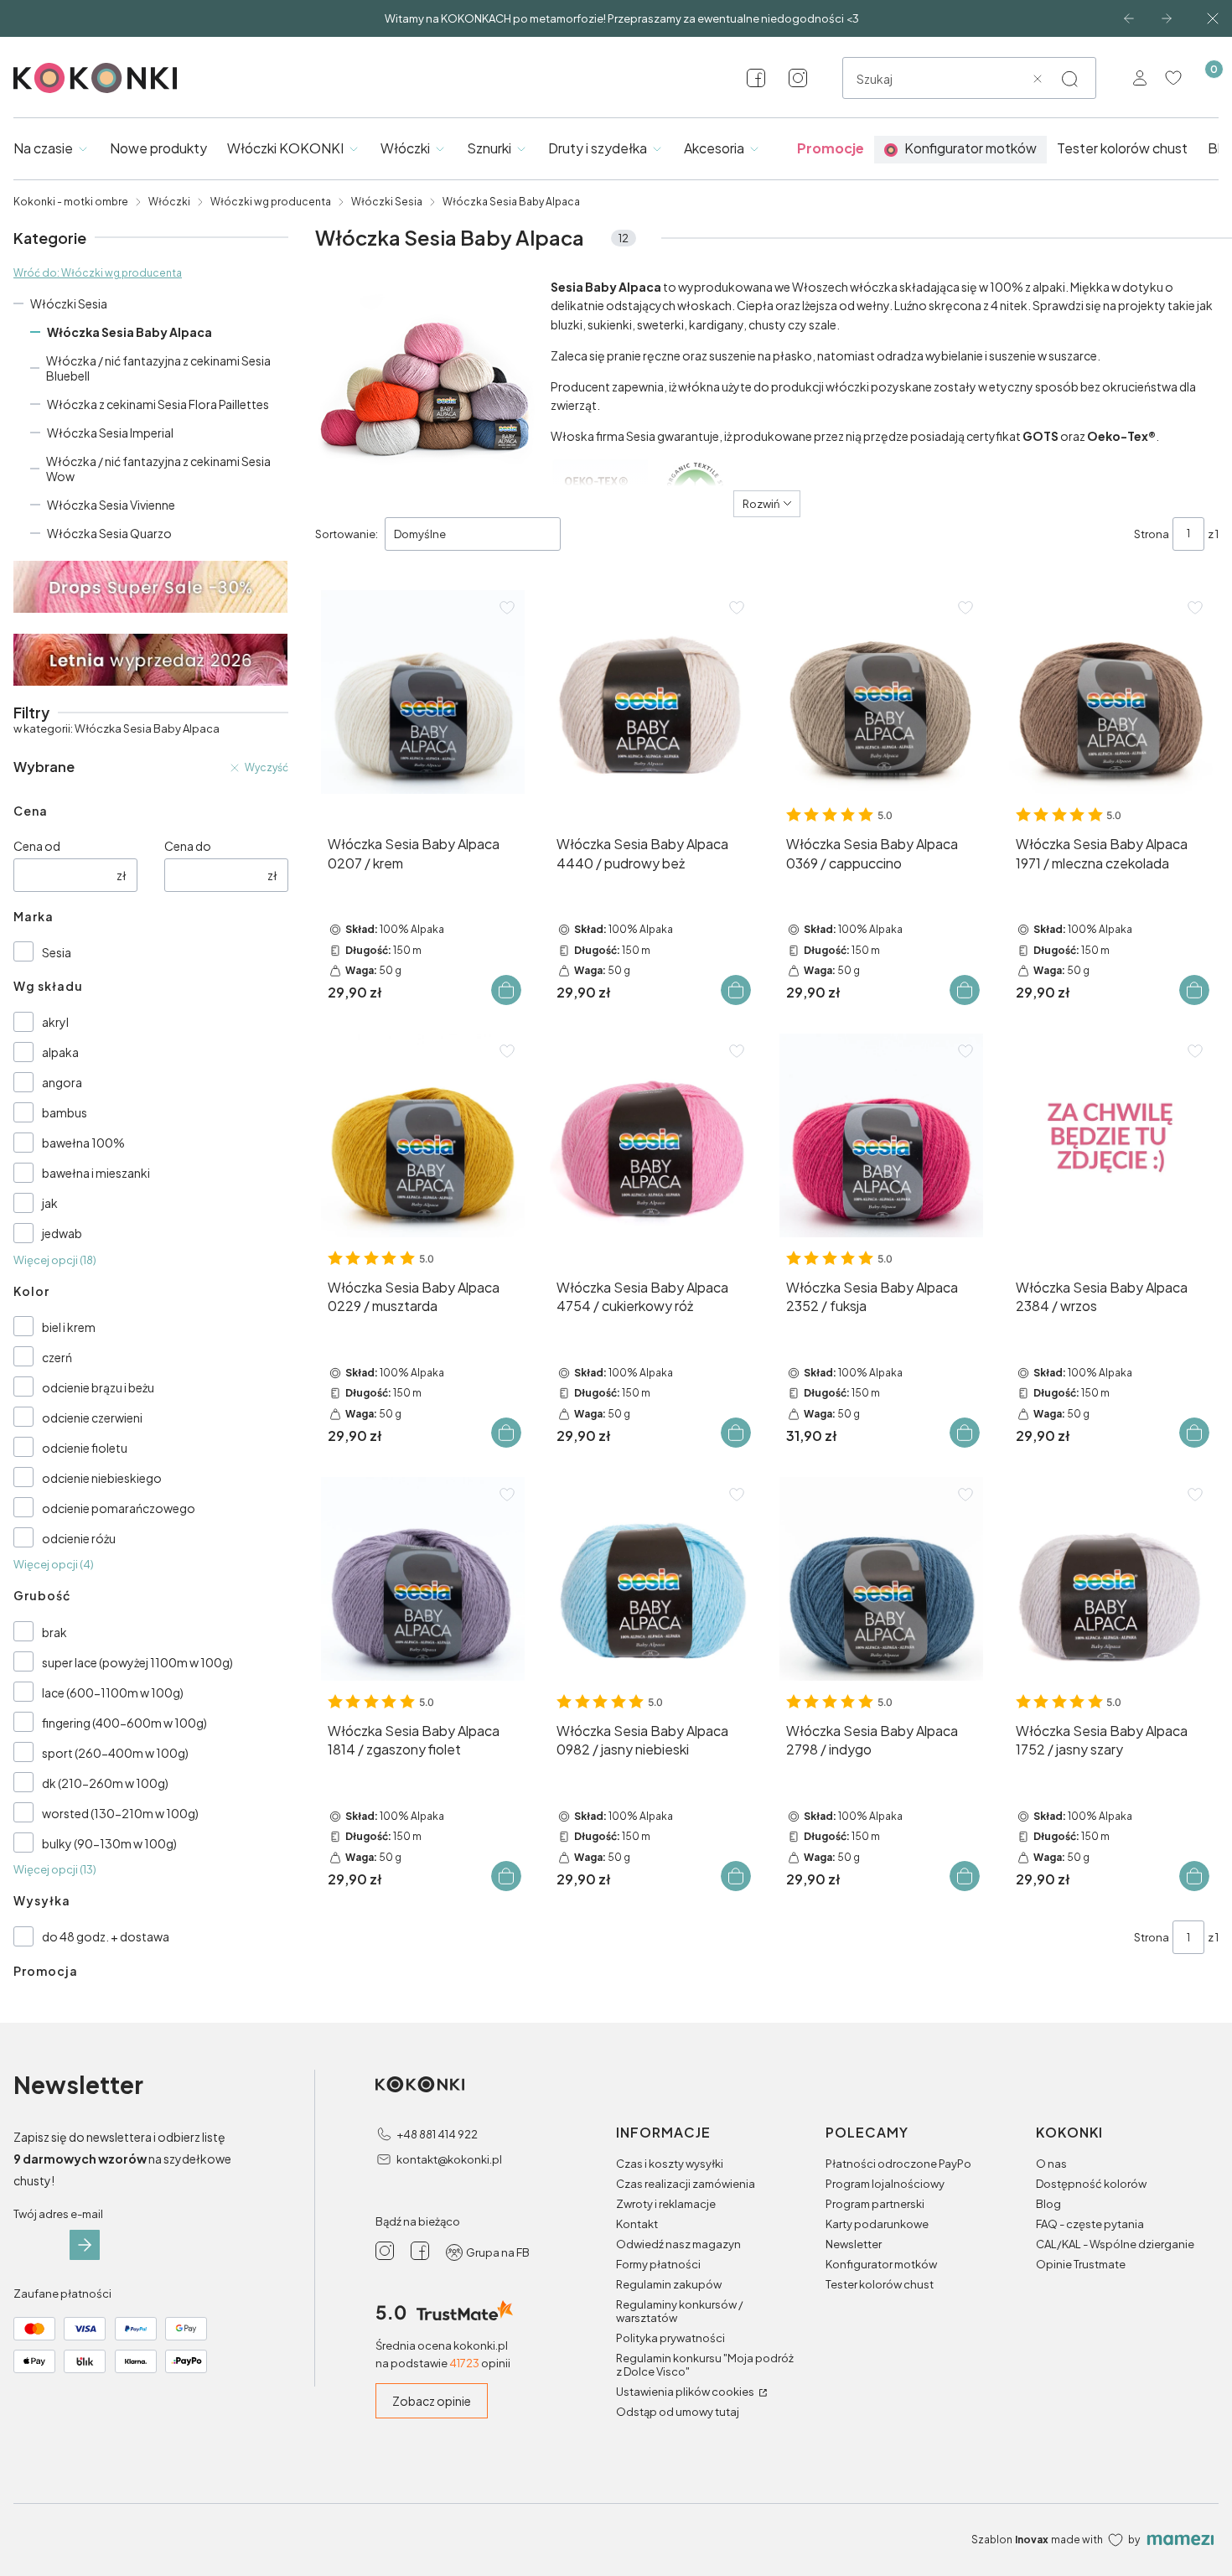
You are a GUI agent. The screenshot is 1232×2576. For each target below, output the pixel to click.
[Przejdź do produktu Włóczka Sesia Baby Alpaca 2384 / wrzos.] (1111, 1135)
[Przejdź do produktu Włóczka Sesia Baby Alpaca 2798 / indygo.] (881, 1579)
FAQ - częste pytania (1090, 2224)
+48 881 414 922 (437, 2134)
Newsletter (854, 2244)
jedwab (62, 1233)
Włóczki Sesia (387, 202)
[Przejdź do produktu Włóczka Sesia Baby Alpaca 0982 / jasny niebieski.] (652, 1579)
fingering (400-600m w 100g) (124, 1723)
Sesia (57, 952)
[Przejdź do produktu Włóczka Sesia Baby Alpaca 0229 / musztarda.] (423, 1135)
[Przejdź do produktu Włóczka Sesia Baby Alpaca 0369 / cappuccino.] (881, 692)
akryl (55, 1022)
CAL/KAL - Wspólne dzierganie (1115, 2244)
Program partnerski (875, 2204)
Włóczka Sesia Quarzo (109, 533)
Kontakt (637, 2224)
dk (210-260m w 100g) (105, 1783)
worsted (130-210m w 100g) (120, 1813)
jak (50, 1203)
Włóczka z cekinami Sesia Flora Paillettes (158, 404)
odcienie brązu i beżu (98, 1387)
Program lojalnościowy (885, 2184)
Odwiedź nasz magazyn (678, 2244)
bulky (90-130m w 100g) (109, 1843)
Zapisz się (85, 2245)
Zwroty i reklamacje (666, 2204)
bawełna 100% (83, 1143)
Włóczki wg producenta (271, 202)
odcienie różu (79, 1538)
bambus (65, 1112)
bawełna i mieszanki (96, 1173)
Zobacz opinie (432, 2401)
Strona (1152, 534)
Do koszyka (506, 990)
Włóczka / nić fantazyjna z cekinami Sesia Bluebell (158, 368)
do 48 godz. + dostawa (106, 1936)
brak (54, 1632)
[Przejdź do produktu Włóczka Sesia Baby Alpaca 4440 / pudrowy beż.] (652, 692)
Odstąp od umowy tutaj (678, 2412)
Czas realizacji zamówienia (686, 2184)
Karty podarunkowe (877, 2224)
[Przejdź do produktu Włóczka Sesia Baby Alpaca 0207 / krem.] (423, 692)
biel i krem (69, 1327)
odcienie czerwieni (92, 1418)
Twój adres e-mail (58, 2214)
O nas (1051, 2164)
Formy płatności (658, 2264)
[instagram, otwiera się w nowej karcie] (798, 78)
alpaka (60, 1052)
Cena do (188, 846)
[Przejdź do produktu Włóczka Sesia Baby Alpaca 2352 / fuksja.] (881, 1135)
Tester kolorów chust (880, 2284)
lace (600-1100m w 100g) (113, 1692)
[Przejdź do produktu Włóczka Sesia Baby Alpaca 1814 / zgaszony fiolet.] (423, 1579)
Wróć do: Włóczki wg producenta (98, 273)
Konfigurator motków (881, 2264)
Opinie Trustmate (1081, 2264)
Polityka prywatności (670, 2338)
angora (62, 1082)
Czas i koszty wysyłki (670, 2164)
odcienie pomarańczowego (119, 1508)
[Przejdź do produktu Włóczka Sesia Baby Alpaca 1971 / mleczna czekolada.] (1111, 692)
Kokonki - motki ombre (71, 202)
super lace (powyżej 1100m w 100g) (137, 1662)
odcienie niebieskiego (102, 1478)
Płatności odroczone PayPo (898, 2164)
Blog (1048, 2204)
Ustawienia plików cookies (686, 2392)
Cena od (37, 846)
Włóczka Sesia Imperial (110, 433)
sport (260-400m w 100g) (115, 1753)
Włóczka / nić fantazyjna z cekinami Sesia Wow (158, 469)
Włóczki (169, 202)
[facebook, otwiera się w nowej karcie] (756, 78)
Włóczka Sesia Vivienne (111, 505)
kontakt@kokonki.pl (449, 2159)
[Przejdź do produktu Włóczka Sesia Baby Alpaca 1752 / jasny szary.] (1111, 1579)
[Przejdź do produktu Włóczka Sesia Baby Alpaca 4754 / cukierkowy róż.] (652, 1135)
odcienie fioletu (85, 1448)
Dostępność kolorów (1091, 2184)
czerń (57, 1357)
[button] (1069, 79)
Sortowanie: (347, 534)
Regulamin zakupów (669, 2284)
